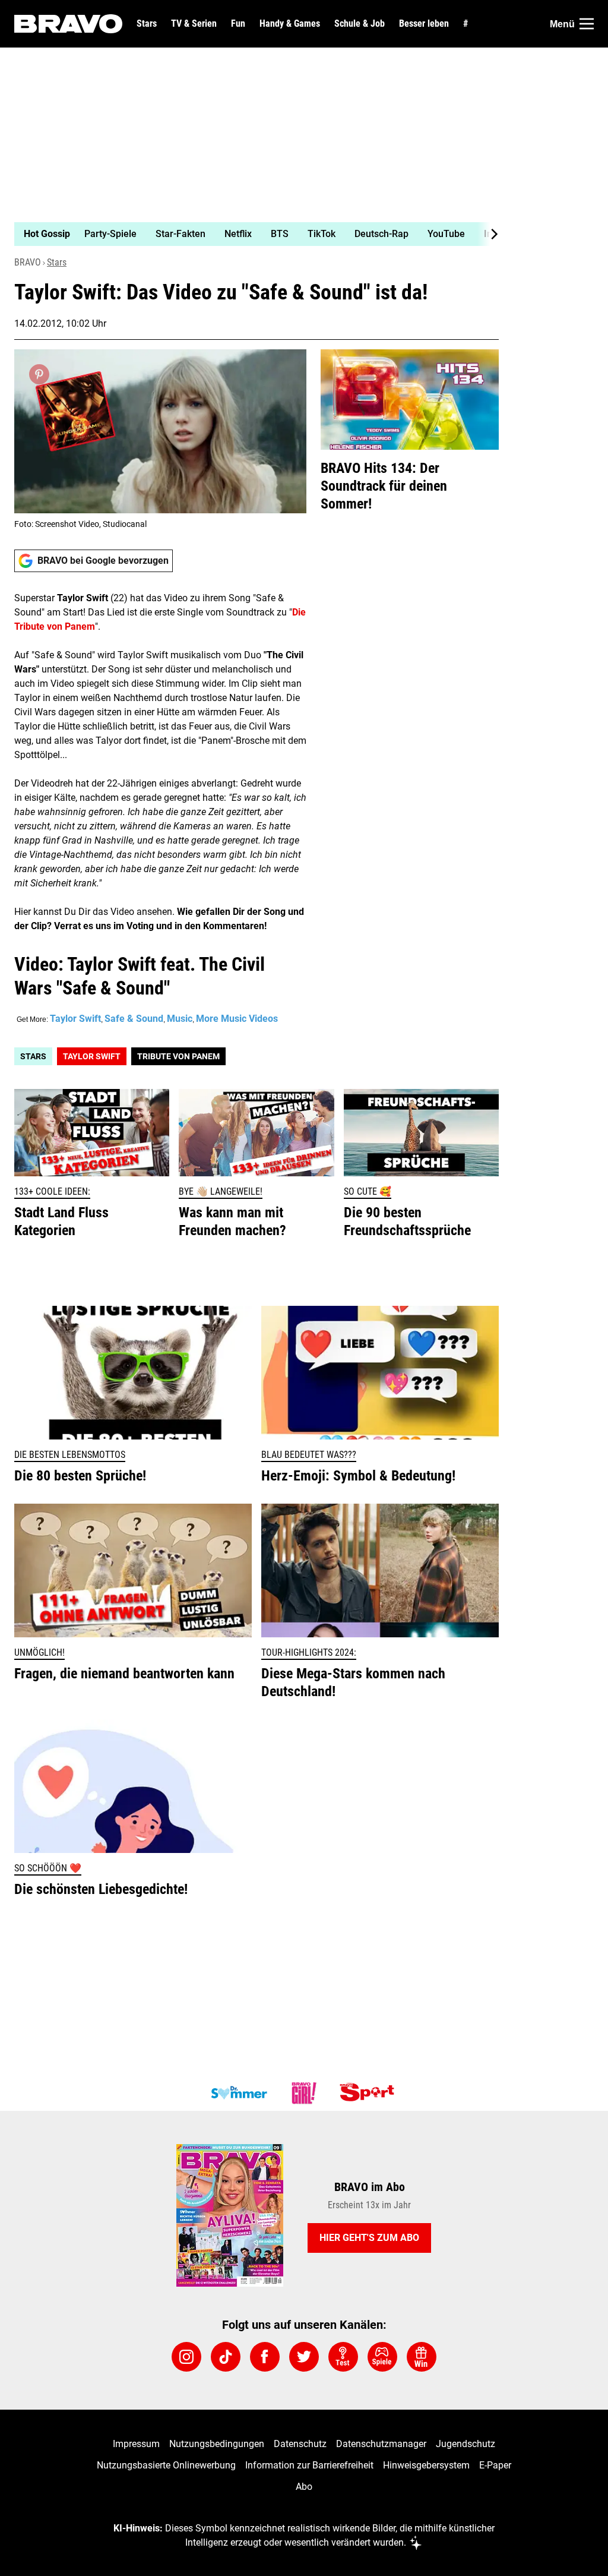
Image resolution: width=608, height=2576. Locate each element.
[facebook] (265, 2357)
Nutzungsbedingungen (217, 2444)
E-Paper (495, 2465)
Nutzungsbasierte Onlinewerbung (166, 2465)
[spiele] (382, 2357)
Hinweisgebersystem (426, 2465)
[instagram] (186, 2357)
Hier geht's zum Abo (369, 2238)
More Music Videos (237, 1019)
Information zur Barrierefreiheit (309, 2465)
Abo (304, 2487)
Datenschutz (300, 2444)
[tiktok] (226, 2357)
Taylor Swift (75, 1019)
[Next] (488, 234)
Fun (238, 24)
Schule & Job (360, 24)
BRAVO (28, 262)
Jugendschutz (465, 2444)
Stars (147, 24)
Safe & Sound (134, 1019)
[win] (422, 2357)
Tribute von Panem (178, 1056)
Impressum (136, 2444)
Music (180, 1019)
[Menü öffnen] (587, 24)
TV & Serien (194, 24)
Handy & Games (290, 24)
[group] (249, 234)
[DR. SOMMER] (239, 2093)
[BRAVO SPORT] (369, 2093)
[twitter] (304, 2357)
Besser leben (424, 24)
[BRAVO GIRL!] (304, 2093)
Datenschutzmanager (381, 2444)
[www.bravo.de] (68, 24)
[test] (343, 2357)
